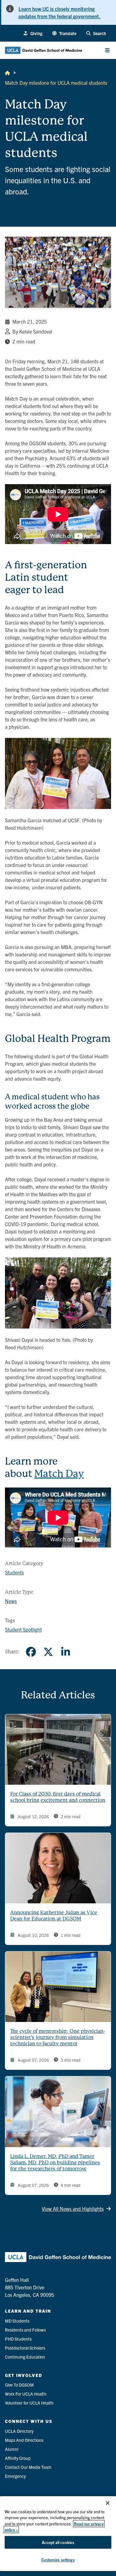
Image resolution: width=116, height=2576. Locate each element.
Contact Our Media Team (28, 2467)
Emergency (15, 2476)
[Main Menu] (107, 50)
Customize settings (58, 2560)
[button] (64, 33)
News (11, 1601)
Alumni (12, 2449)
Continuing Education (25, 2357)
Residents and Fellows (25, 2330)
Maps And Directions (24, 2440)
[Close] (108, 2503)
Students (14, 1572)
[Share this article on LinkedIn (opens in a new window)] (66, 1652)
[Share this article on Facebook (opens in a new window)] (31, 1652)
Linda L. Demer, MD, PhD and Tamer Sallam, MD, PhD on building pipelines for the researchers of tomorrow (55, 2163)
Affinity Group (18, 2458)
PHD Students (18, 2339)
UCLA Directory (19, 2431)
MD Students (17, 2321)
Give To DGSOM (19, 2385)
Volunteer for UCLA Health (29, 2403)
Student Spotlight (23, 1629)
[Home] (7, 73)
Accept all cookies (58, 2542)
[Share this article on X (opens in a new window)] (48, 1652)
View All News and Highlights (73, 2209)
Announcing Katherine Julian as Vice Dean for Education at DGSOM (54, 1916)
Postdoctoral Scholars (25, 2348)
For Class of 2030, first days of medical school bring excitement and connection (58, 1797)
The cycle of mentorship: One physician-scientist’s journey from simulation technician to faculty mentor (58, 2037)
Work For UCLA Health (26, 2394)
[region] (58, 2534)
